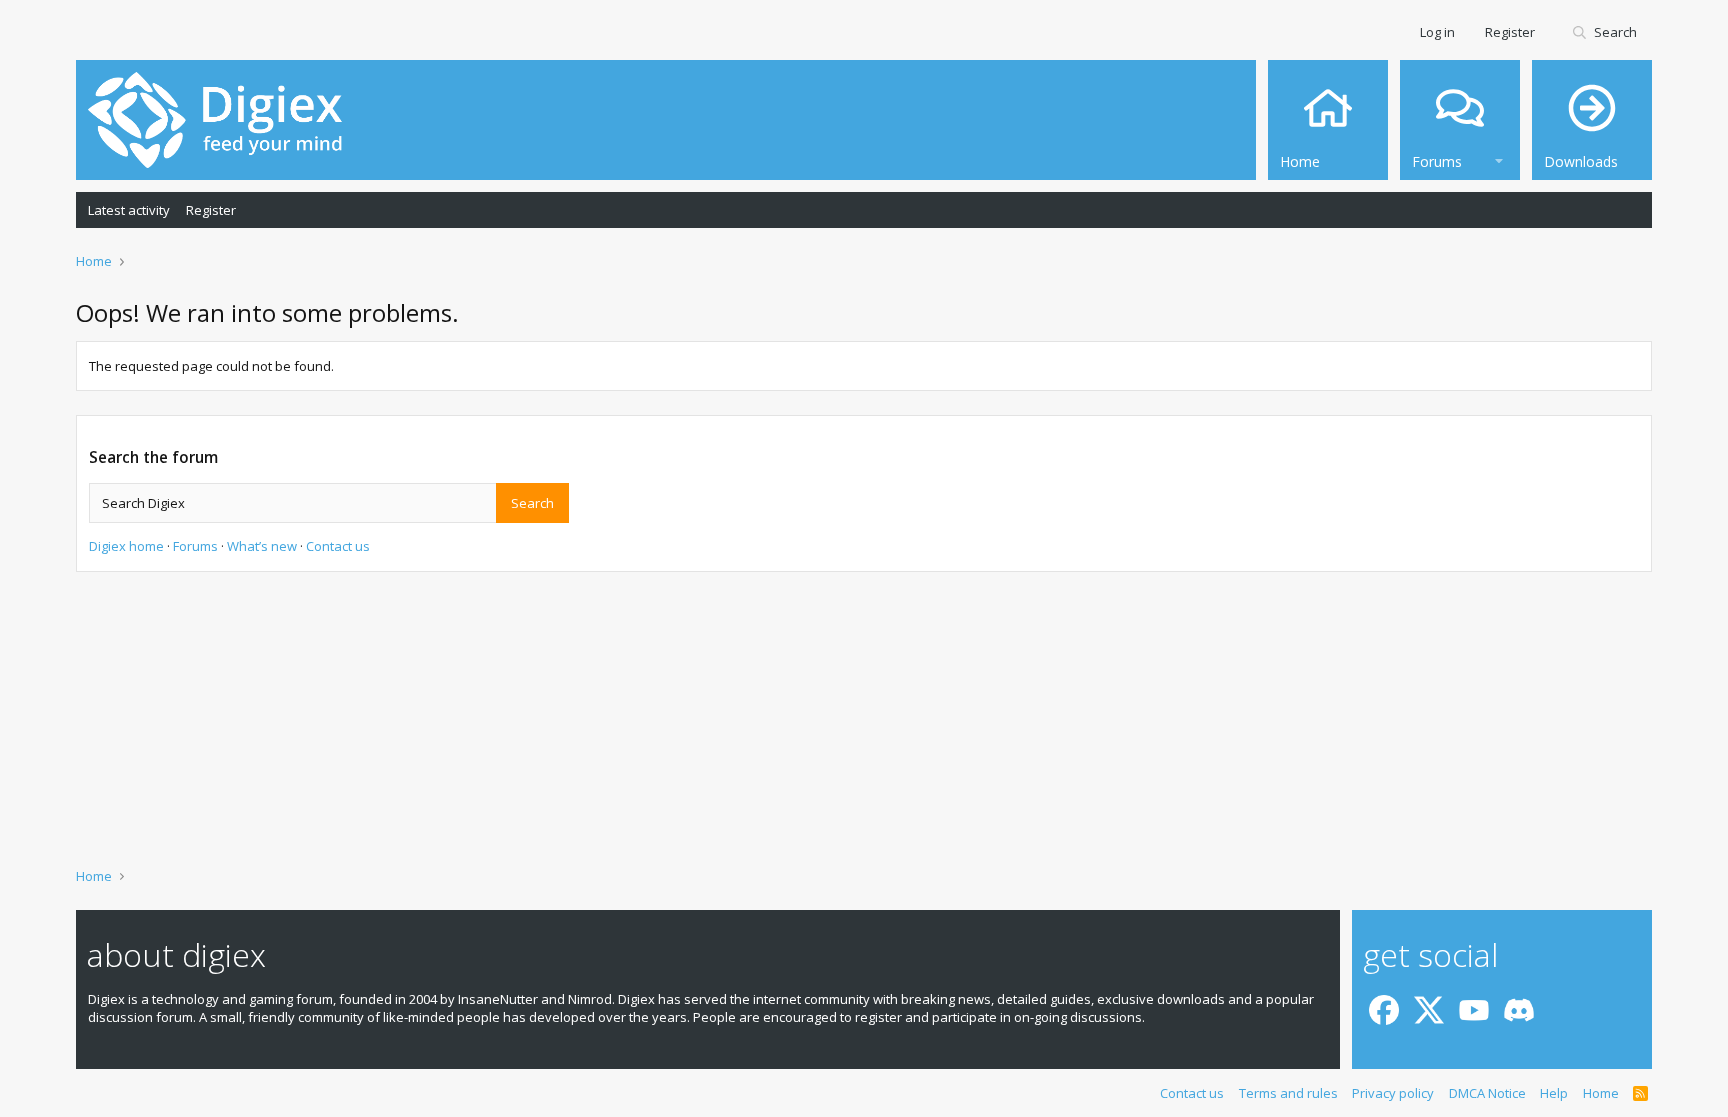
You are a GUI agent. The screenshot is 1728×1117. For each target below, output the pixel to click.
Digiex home (126, 546)
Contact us (338, 546)
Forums (195, 546)
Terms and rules (1288, 1093)
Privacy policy (1393, 1093)
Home (1601, 1093)
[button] (1499, 158)
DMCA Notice (1487, 1093)
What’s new (262, 546)
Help (1554, 1093)
